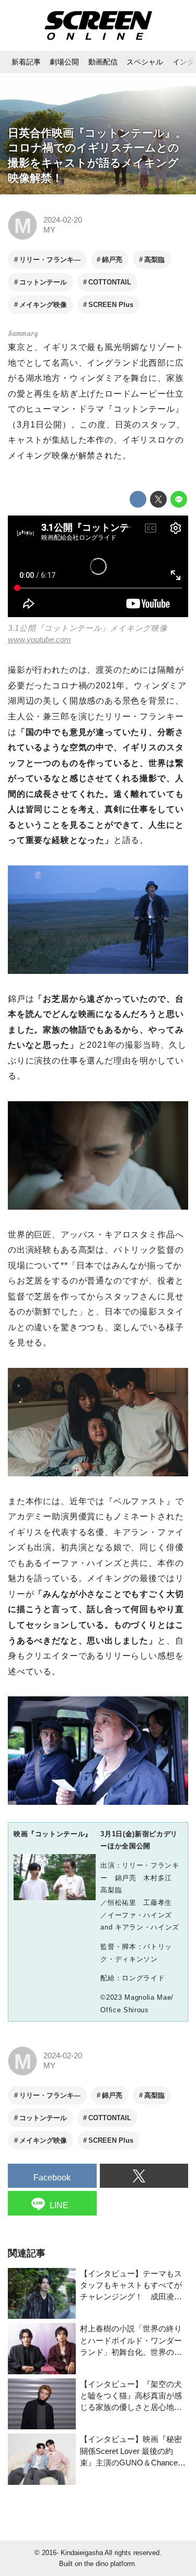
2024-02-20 (63, 220)
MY (49, 230)
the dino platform (109, 2564)
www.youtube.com (39, 640)
